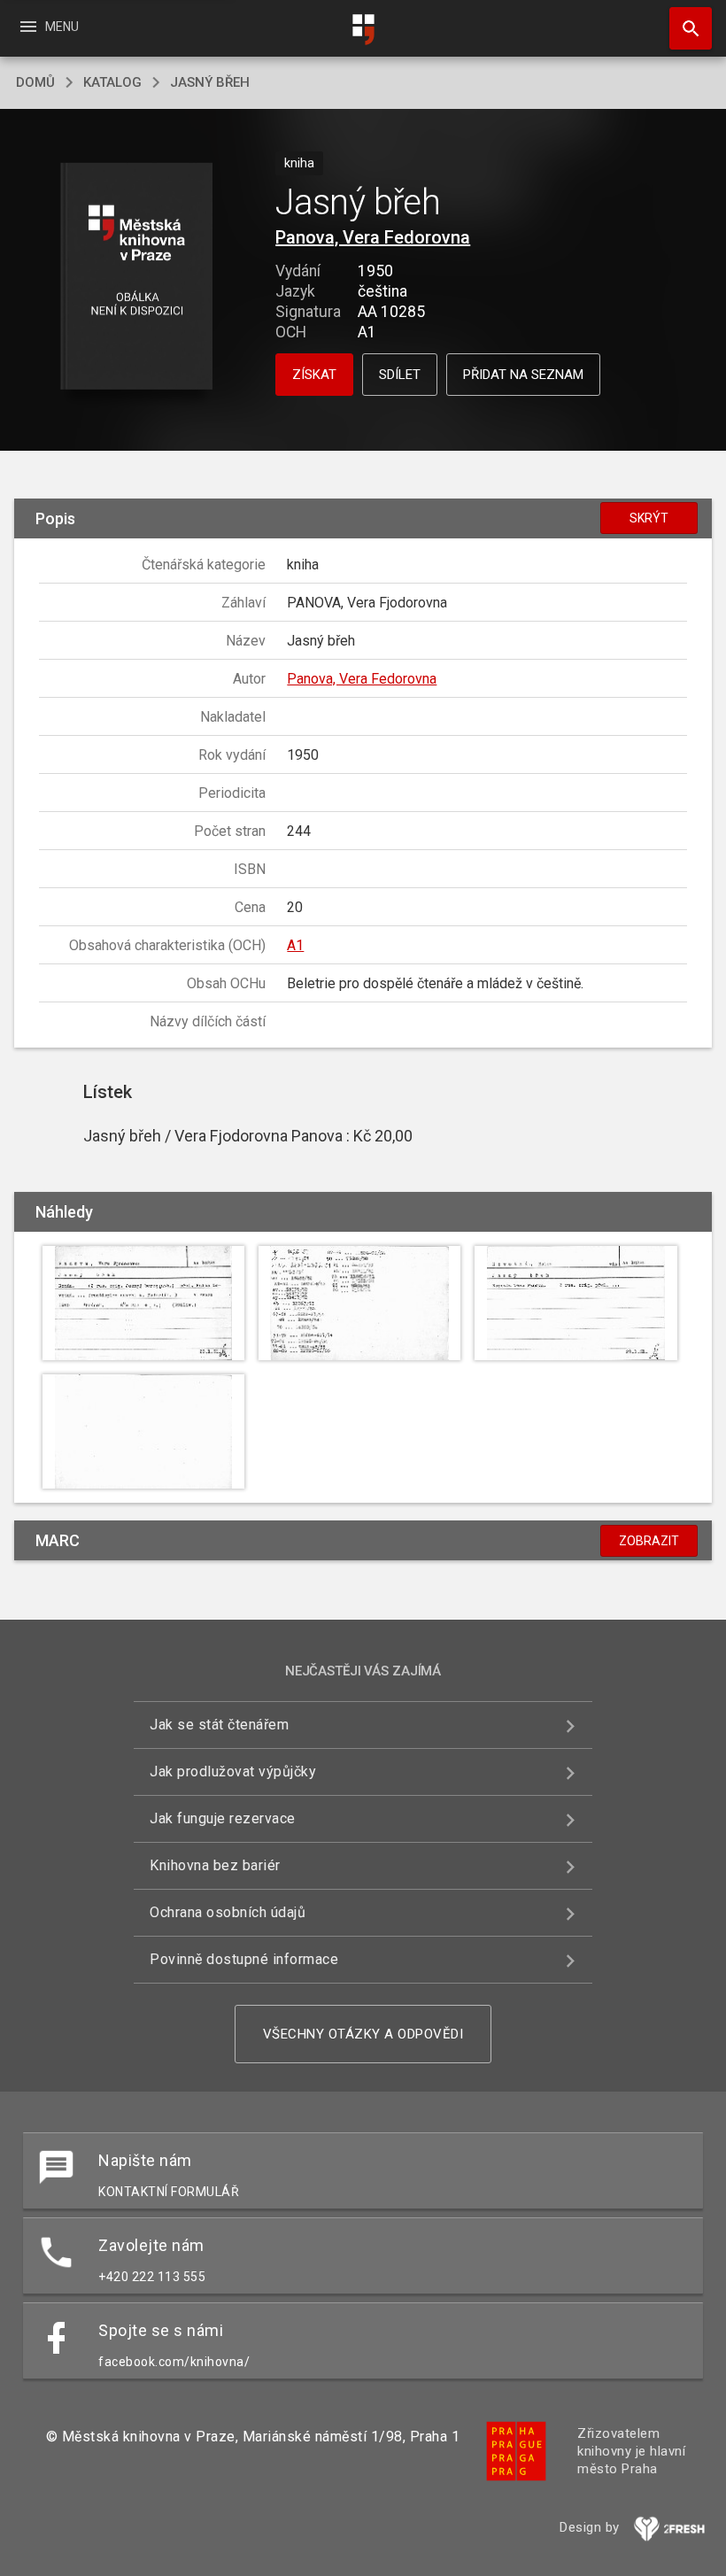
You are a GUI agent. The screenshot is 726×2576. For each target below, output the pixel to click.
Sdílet (400, 375)
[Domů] (363, 30)
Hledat (684, 28)
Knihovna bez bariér (215, 1865)
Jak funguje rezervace (223, 1818)
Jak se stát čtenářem (219, 1725)
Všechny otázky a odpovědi (363, 2034)
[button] (136, 278)
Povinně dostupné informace (244, 1959)
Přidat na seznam (523, 375)
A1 (295, 945)
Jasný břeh (210, 82)
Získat (314, 375)
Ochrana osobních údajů (228, 1912)
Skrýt (649, 518)
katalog (112, 82)
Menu (48, 27)
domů (35, 82)
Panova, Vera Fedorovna (373, 237)
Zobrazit (649, 1541)
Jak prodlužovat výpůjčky (233, 1771)
